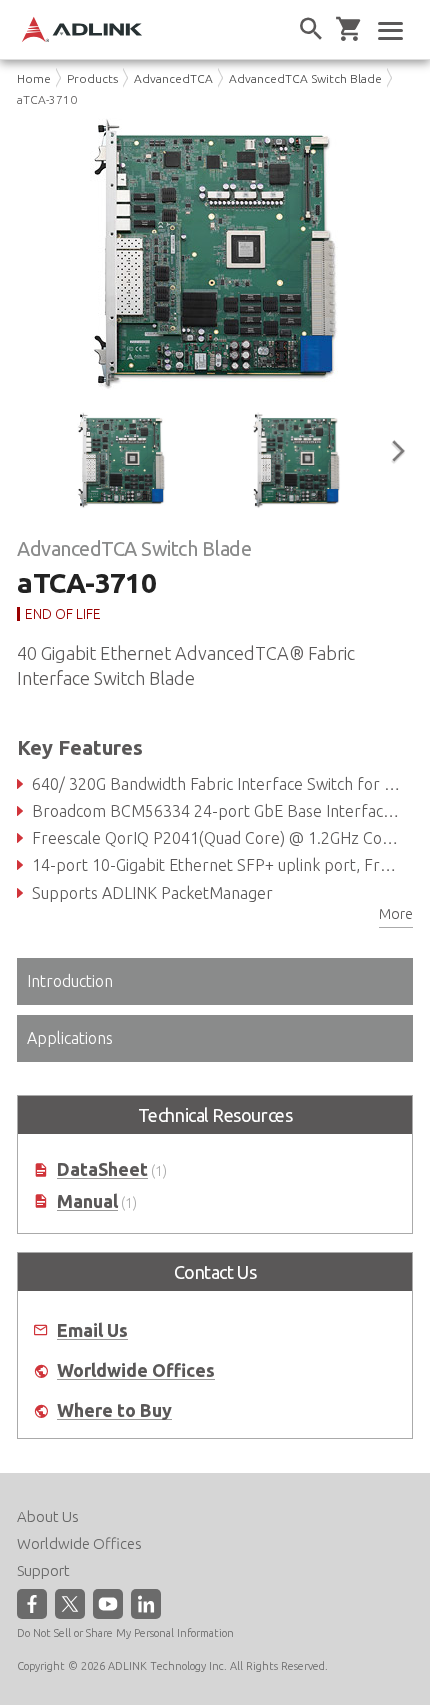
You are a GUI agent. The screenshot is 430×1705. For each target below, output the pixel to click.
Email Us (92, 1330)
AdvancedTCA (173, 78)
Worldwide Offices (136, 1370)
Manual (87, 1201)
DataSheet (102, 1169)
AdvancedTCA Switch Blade (305, 78)
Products (92, 78)
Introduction (70, 981)
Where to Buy (114, 1410)
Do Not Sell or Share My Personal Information (125, 1633)
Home (34, 78)
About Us (48, 1516)
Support (43, 1570)
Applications (70, 1038)
